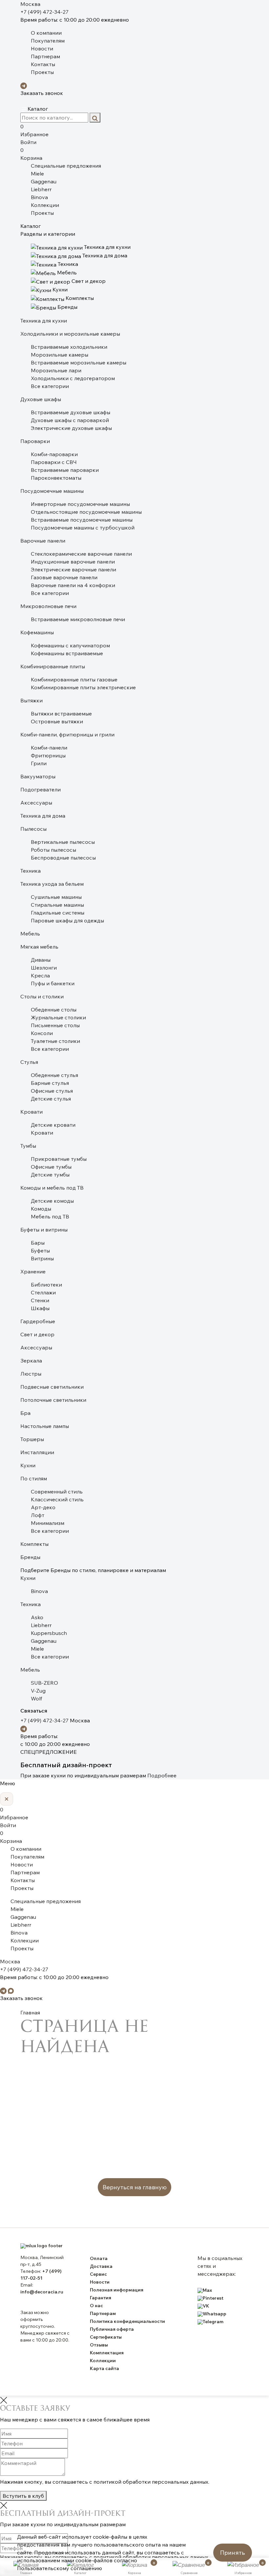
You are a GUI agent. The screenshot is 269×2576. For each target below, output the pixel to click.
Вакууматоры (38, 776)
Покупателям (48, 41)
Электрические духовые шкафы (71, 428)
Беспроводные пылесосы (63, 858)
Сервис (98, 2274)
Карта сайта (104, 2368)
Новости (42, 48)
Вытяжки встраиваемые (61, 713)
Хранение (33, 1271)
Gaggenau (44, 181)
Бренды (30, 1557)
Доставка (101, 2266)
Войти (28, 142)
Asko (37, 1617)
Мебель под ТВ (50, 1216)
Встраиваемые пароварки (65, 470)
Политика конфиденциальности (127, 2321)
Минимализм (48, 1523)
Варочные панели (43, 541)
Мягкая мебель (39, 947)
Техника (31, 871)
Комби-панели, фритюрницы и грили (67, 734)
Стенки (40, 1300)
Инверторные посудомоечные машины (80, 504)
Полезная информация (117, 2290)
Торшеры (32, 1439)
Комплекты (34, 1544)
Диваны (41, 960)
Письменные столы (55, 1025)
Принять (233, 2553)
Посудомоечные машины (52, 491)
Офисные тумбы (51, 1167)
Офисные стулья (52, 1091)
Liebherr (41, 189)
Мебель (30, 934)
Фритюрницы (48, 755)
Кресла (40, 975)
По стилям (34, 1478)
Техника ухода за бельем (52, 884)
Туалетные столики (55, 1041)
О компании (46, 33)
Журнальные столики (58, 1017)
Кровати (31, 1112)
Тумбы (28, 1146)
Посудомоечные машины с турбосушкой (83, 528)
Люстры (31, 1374)
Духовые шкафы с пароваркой (70, 420)
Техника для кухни (44, 321)
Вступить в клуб (23, 2496)
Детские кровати (53, 1125)
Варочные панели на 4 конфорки (73, 585)
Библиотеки (46, 1285)
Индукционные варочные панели (73, 562)
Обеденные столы (54, 1010)
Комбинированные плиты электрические (83, 687)
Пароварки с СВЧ (54, 462)
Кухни (28, 1465)
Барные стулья (50, 1083)
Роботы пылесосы (53, 850)
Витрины (42, 1258)
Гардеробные (38, 1321)
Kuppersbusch (49, 1633)
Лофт (38, 1515)
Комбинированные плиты (53, 666)
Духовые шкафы (41, 399)
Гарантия (101, 2298)
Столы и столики (42, 996)
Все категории (50, 386)
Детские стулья (51, 1099)
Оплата (99, 2258)
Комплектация (107, 2353)
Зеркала (31, 1361)
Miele (37, 174)
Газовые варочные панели (64, 577)
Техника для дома (43, 816)
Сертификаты (106, 2337)
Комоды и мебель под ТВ (52, 1188)
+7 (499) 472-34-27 (44, 12)
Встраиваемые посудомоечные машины (82, 520)
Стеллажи (43, 1292)
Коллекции (45, 205)
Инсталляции (37, 1452)
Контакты (43, 64)
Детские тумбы (50, 1175)
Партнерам (45, 56)
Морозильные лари (56, 370)
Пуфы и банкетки (53, 983)
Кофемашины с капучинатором (70, 645)
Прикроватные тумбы (59, 1159)
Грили (39, 763)
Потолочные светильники (53, 1400)
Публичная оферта (112, 2329)
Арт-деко (43, 1507)
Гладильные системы (58, 913)
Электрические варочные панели (73, 569)
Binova (39, 197)
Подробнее (162, 1775)
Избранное (34, 130)
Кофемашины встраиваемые (67, 653)
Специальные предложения (66, 166)
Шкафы (40, 1308)
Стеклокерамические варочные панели (81, 554)
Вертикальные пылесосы (63, 842)
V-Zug (38, 1691)
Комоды (41, 1209)
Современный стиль (57, 1492)
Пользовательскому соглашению (60, 2568)
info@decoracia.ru (42, 2292)
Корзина (31, 154)
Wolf (36, 1698)
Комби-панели (49, 748)
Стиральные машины (57, 905)
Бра (25, 1413)
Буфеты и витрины (44, 1230)
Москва (30, 4)
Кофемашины (37, 632)
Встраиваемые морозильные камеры (79, 362)
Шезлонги (44, 968)
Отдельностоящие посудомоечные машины (86, 512)
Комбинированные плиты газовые (74, 679)
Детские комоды (52, 1201)
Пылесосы (33, 829)
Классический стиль (57, 1499)
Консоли (42, 1033)
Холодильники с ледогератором (73, 378)
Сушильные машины (56, 897)
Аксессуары (36, 803)
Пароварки (35, 441)
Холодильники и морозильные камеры (70, 334)
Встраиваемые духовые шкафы (71, 412)
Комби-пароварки (54, 454)
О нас (96, 2306)
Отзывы (99, 2345)
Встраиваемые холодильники (69, 347)
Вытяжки (31, 700)
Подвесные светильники (52, 1387)
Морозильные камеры (60, 355)
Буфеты (40, 1251)
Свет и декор (37, 1334)
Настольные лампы (45, 1426)
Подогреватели (41, 789)
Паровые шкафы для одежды (67, 920)
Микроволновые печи (48, 606)
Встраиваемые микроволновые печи (78, 619)
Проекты (42, 72)
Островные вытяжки (57, 721)
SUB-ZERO (44, 1683)
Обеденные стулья (54, 1075)
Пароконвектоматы (56, 478)
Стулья (29, 1062)
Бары (38, 1243)
